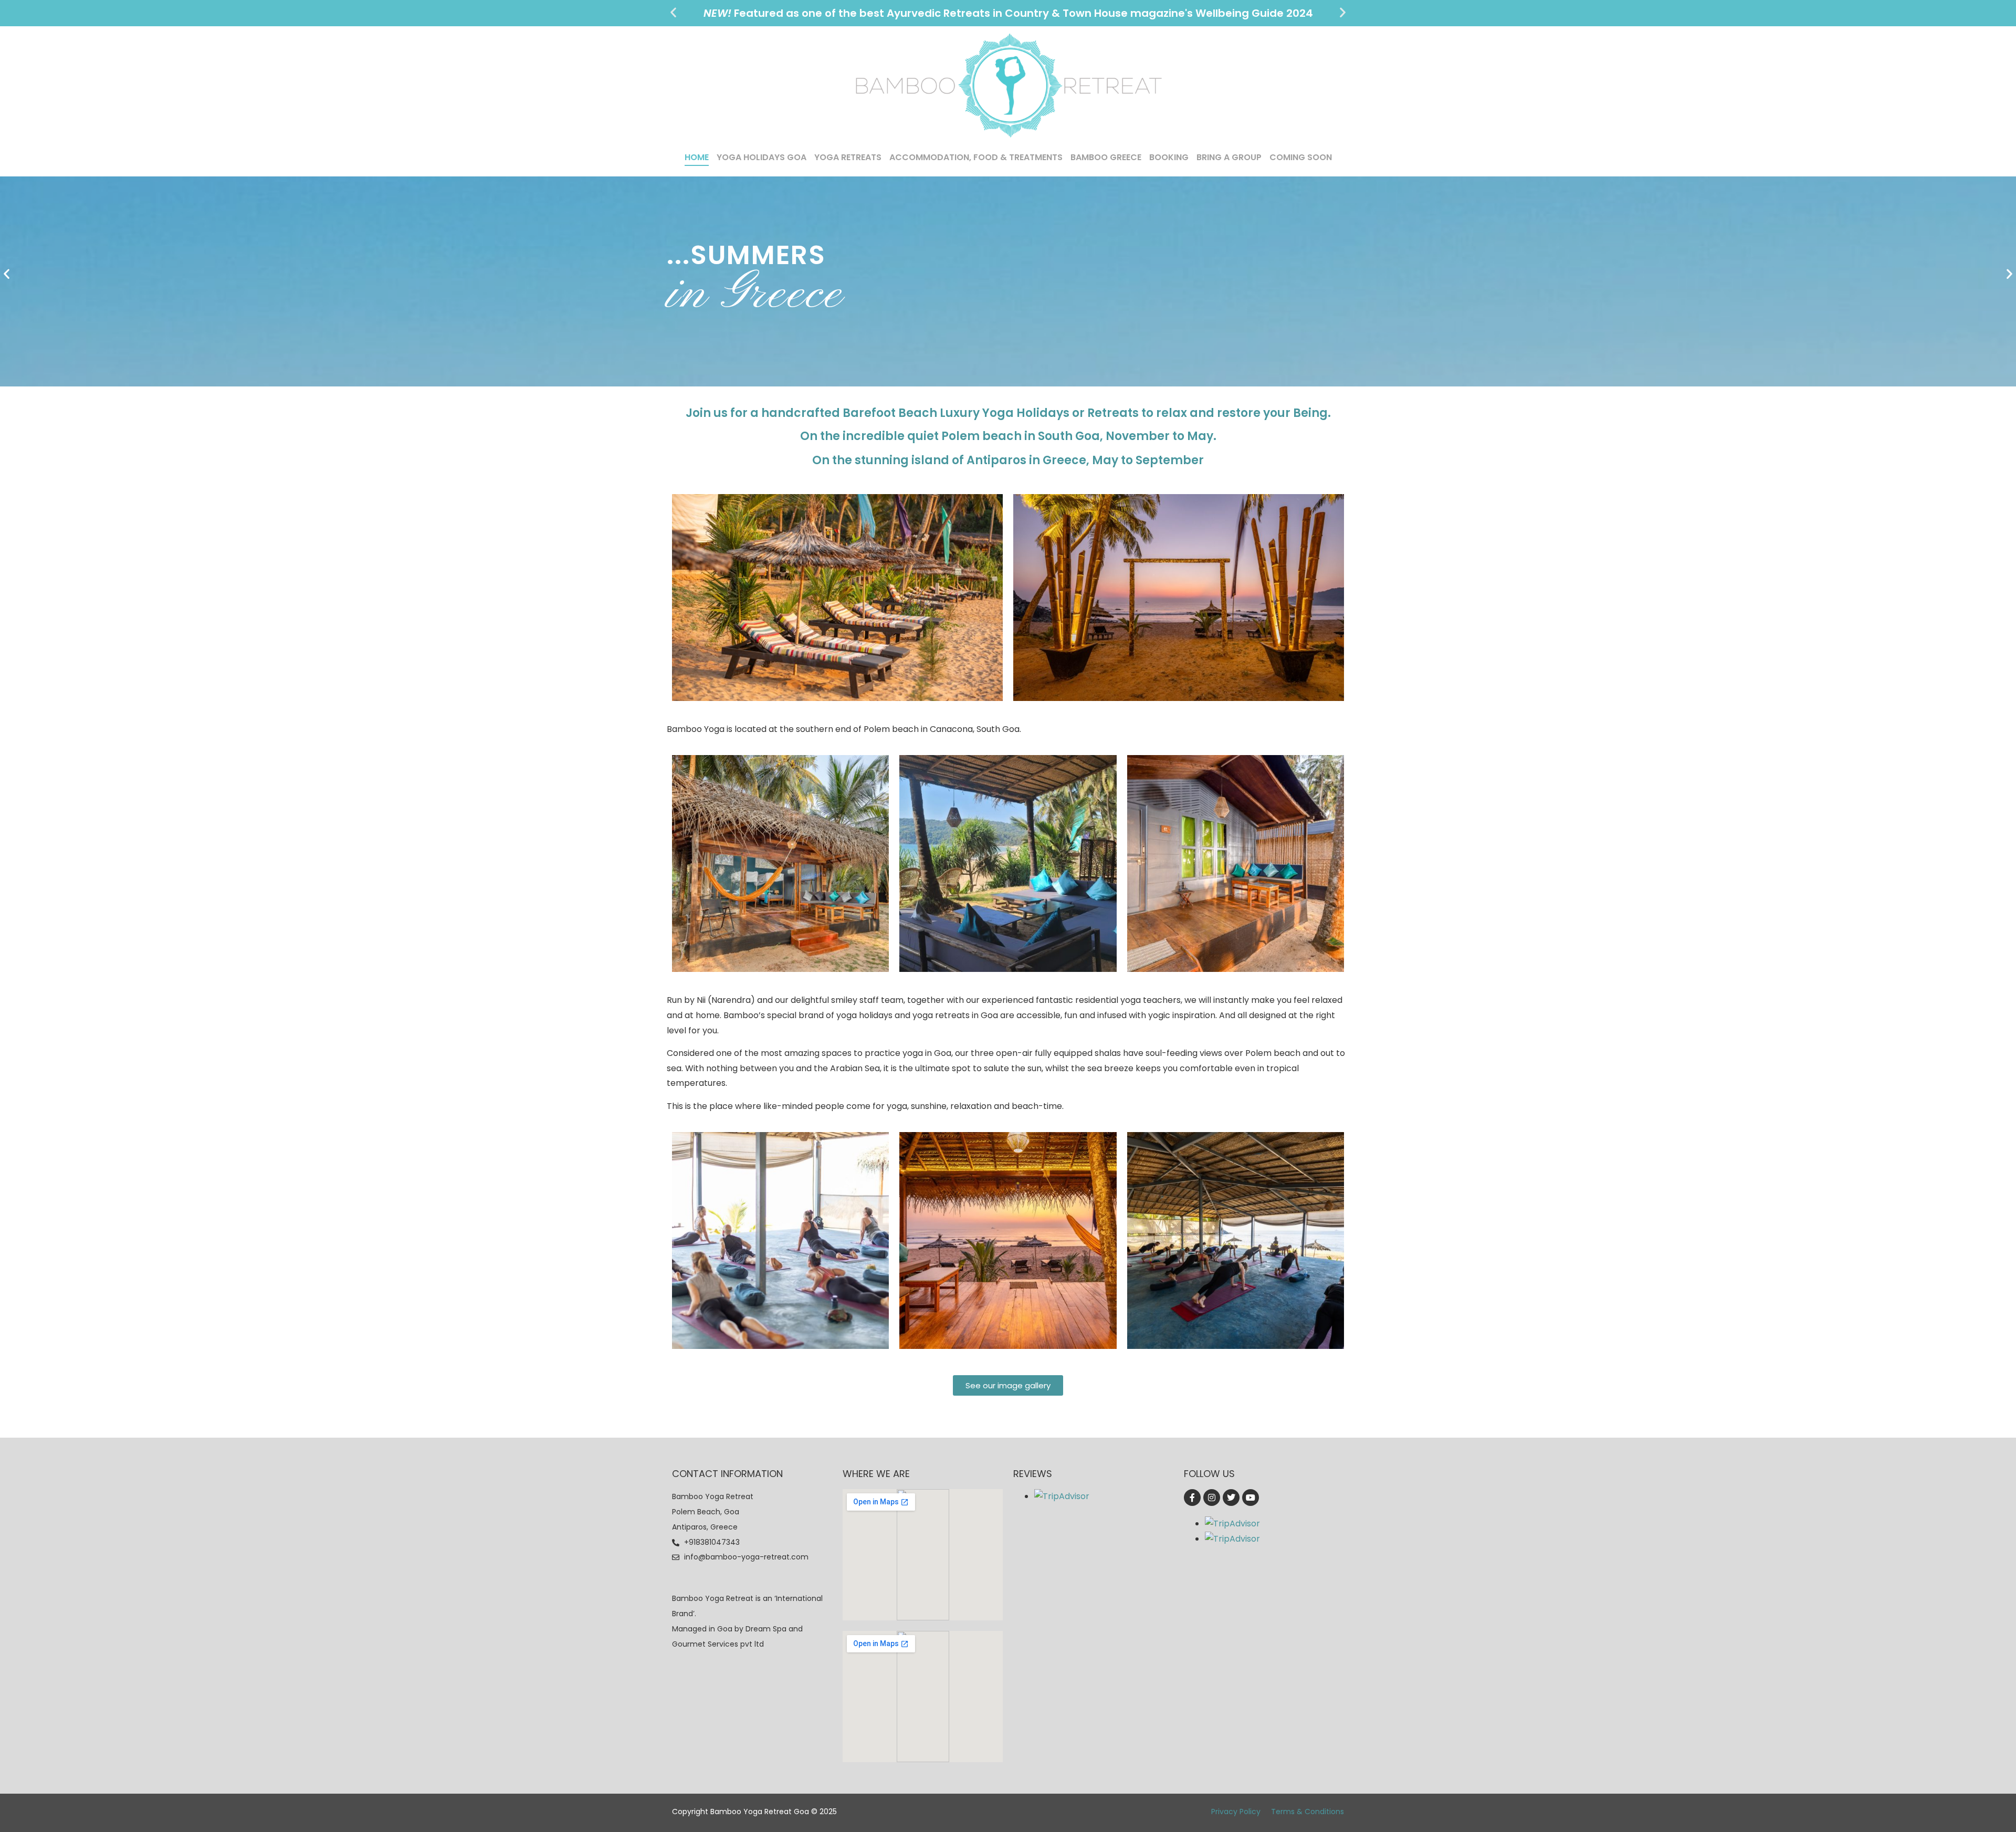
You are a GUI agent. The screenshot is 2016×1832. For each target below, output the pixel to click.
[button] (673, 12)
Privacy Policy (1236, 1812)
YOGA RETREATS (848, 157)
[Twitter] (1231, 1498)
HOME (697, 157)
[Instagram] (1212, 1498)
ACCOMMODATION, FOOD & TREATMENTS (976, 157)
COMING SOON (1301, 157)
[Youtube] (1251, 1498)
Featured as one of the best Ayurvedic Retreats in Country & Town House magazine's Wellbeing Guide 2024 (1008, 13)
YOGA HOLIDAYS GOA (762, 157)
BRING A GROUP (1229, 157)
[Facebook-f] (1192, 1498)
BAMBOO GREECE (1106, 157)
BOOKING (1169, 157)
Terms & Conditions (1308, 1812)
